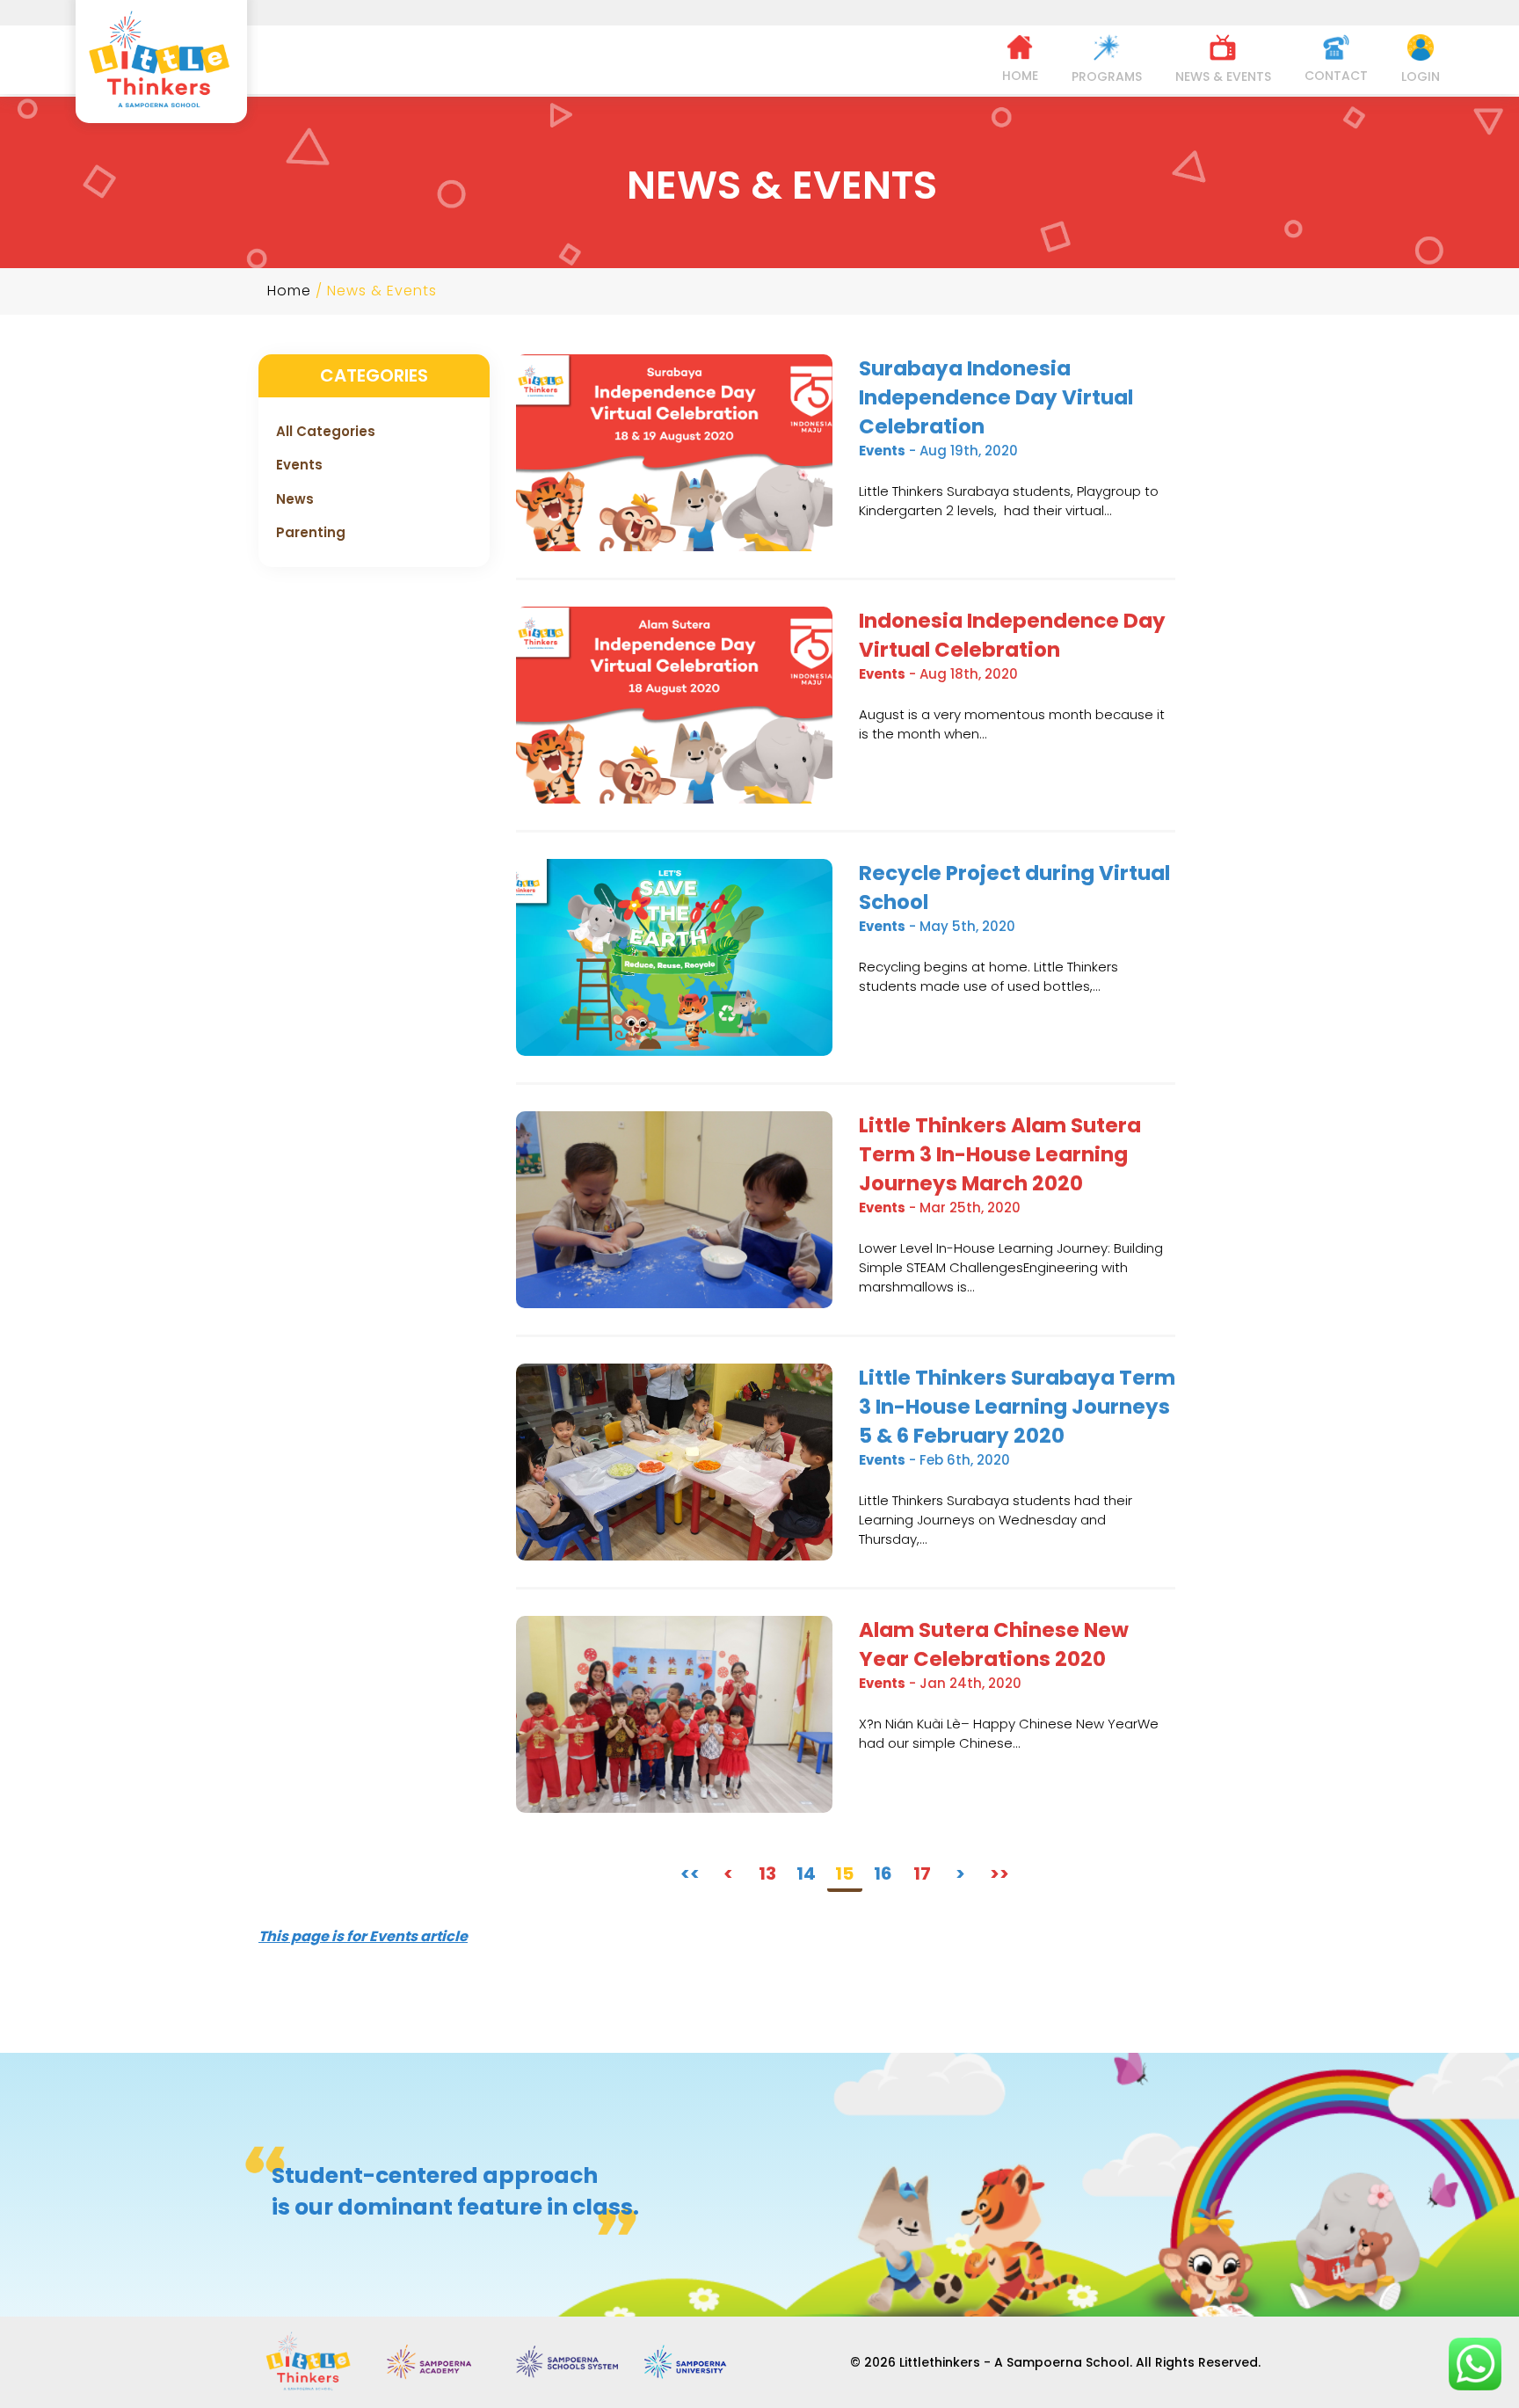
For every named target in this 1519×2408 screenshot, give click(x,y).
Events (299, 465)
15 (844, 1873)
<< (690, 1873)
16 (883, 1873)
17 (922, 1873)
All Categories (326, 431)
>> (999, 1873)
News (295, 499)
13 (767, 1873)
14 (806, 1873)
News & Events (382, 291)
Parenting (311, 532)
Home (289, 291)
